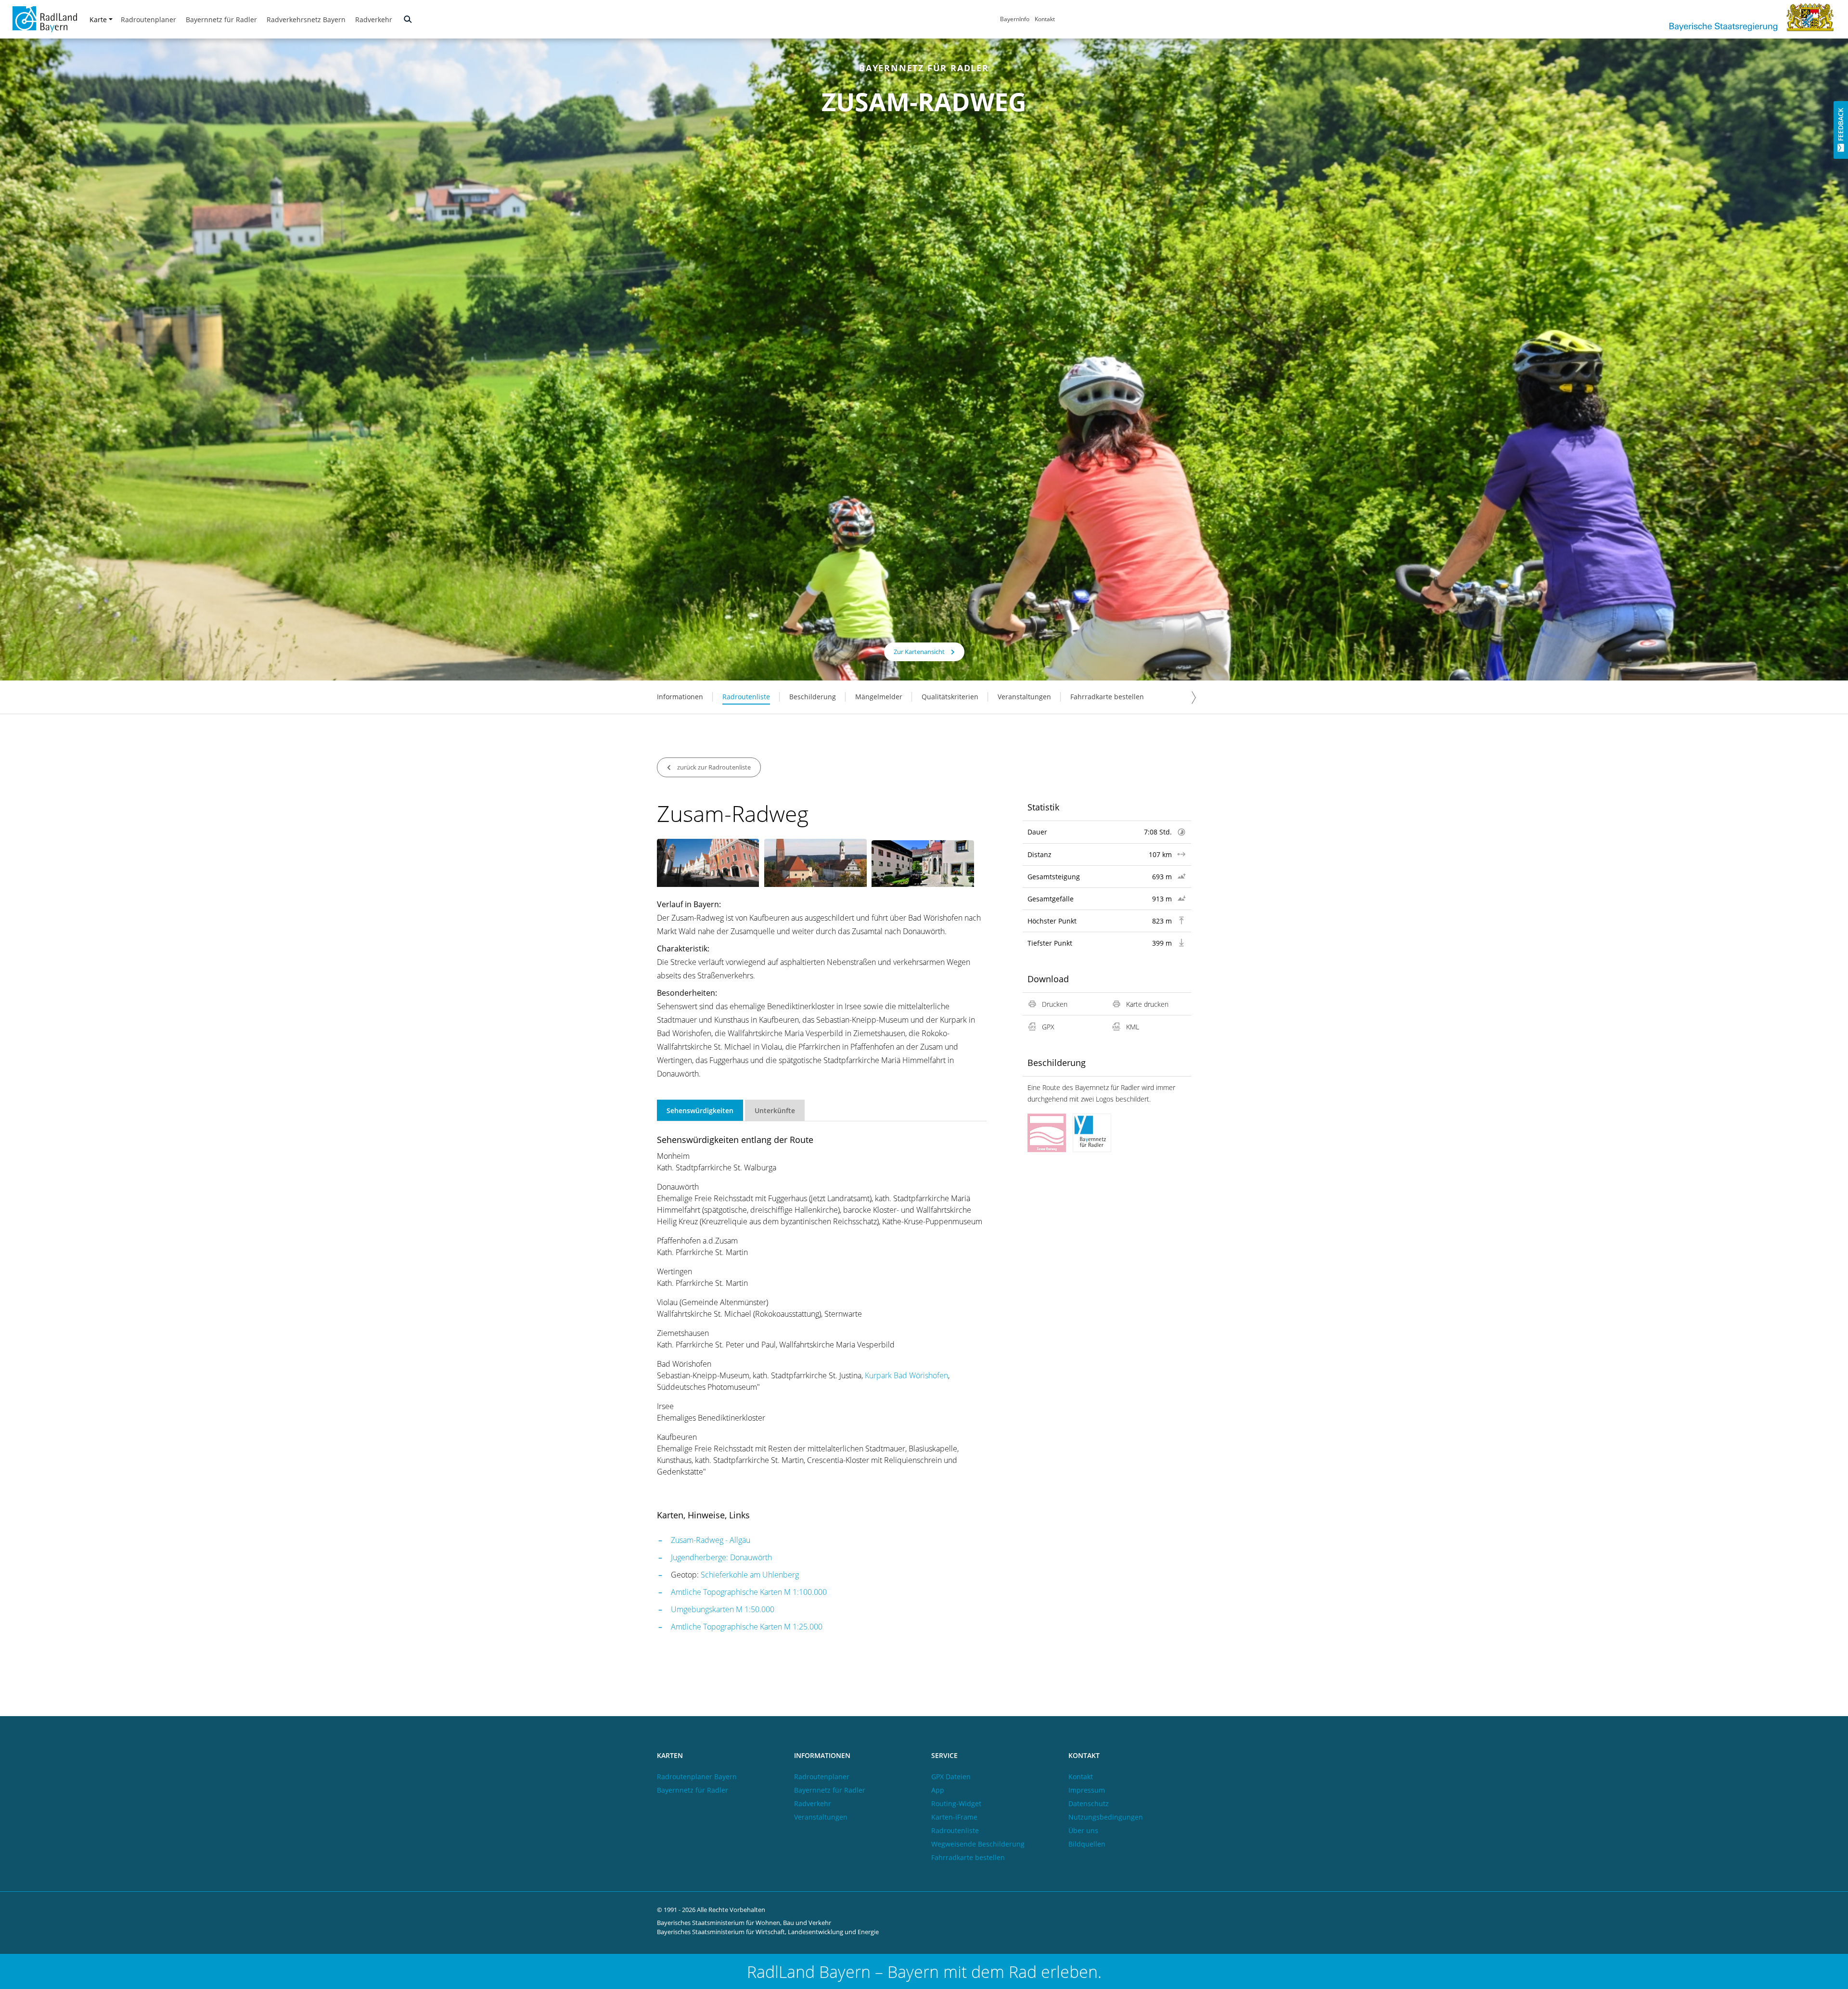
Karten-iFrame (954, 1817)
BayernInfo (1015, 19)
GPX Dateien (951, 1777)
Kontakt (1045, 19)
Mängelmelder (879, 697)
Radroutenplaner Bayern (697, 1777)
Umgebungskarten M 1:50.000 (723, 1609)
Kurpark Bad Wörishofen (906, 1375)
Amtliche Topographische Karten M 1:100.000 (749, 1592)
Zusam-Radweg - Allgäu (711, 1540)
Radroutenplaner (148, 19)
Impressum (1087, 1790)
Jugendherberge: (699, 1557)
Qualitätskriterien (950, 697)
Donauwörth (751, 1557)
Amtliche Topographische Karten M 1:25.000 (747, 1627)
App (938, 1790)
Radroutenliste (746, 697)
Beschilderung (813, 697)
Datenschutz (1089, 1803)
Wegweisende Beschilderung (978, 1844)
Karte (98, 19)
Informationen (680, 697)
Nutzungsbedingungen (1106, 1817)
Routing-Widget (956, 1803)
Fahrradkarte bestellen (1107, 697)
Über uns (1083, 1830)
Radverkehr (374, 19)
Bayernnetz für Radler (221, 19)
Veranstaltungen (1024, 697)
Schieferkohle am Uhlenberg (750, 1575)
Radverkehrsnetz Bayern (306, 19)
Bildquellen (1087, 1844)
